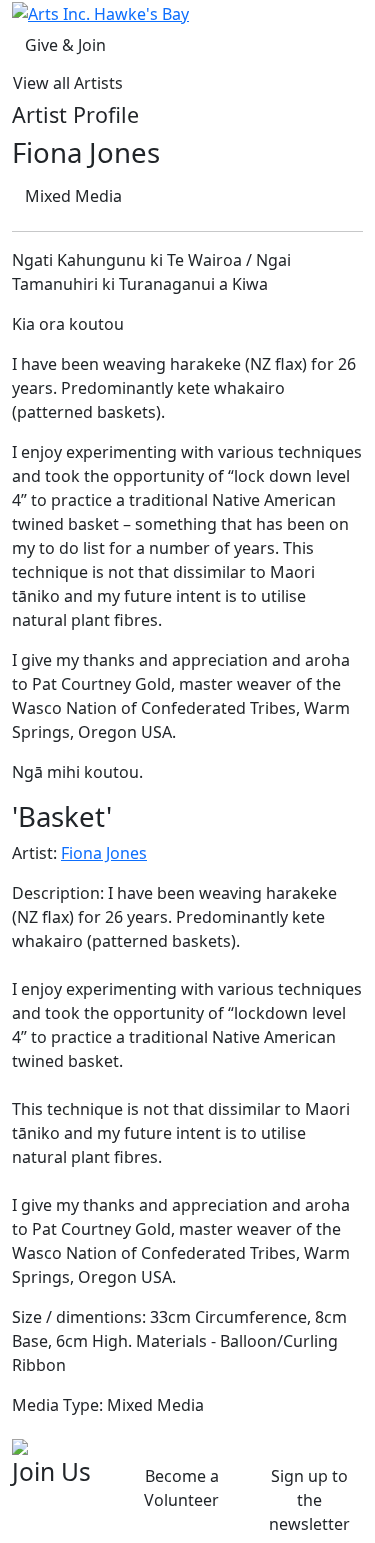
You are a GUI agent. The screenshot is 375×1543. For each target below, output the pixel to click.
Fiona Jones (104, 853)
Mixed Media (73, 196)
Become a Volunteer (181, 1488)
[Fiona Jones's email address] (20, 1445)
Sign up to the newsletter (309, 1500)
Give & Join (65, 45)
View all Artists (68, 83)
